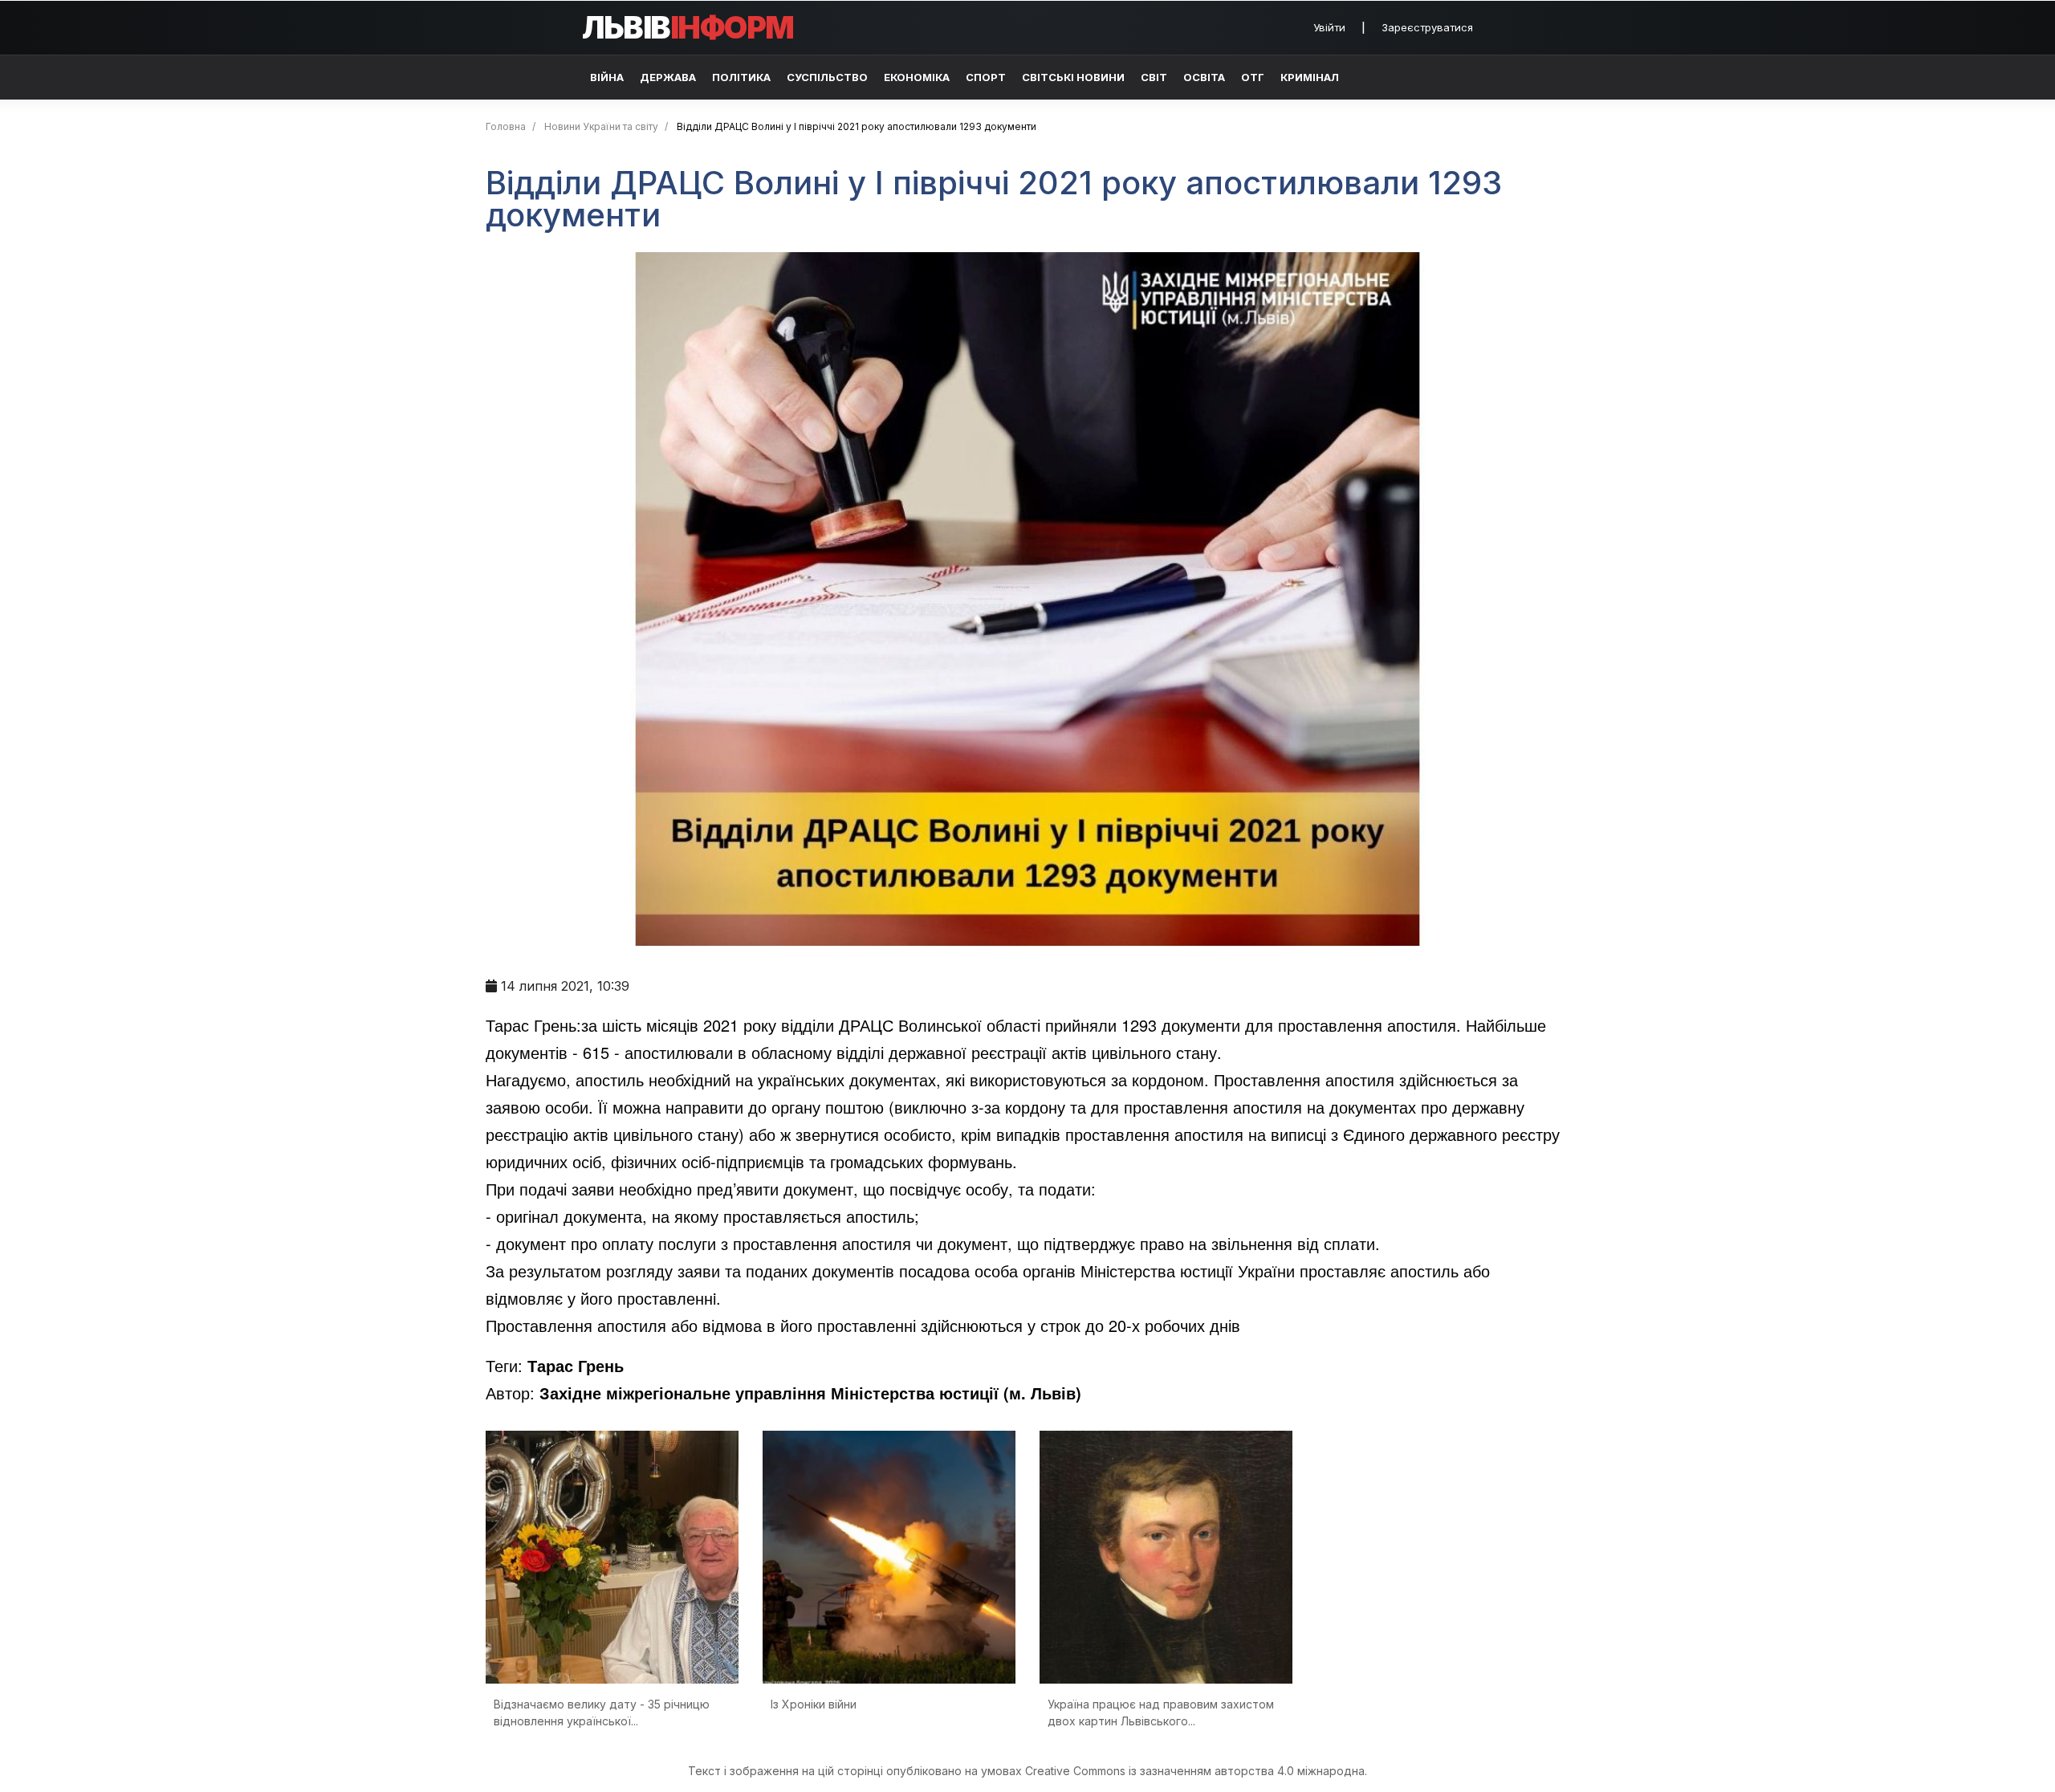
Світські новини (1073, 77)
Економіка (917, 77)
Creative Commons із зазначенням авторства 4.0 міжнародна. (1196, 1771)
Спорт (986, 77)
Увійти (1329, 27)
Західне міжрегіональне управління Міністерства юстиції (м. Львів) (810, 1393)
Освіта (1204, 77)
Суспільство (827, 77)
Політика (741, 77)
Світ (1154, 77)
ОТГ (1253, 77)
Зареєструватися (1427, 27)
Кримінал (1310, 77)
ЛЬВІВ (688, 27)
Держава (668, 77)
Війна (607, 77)
